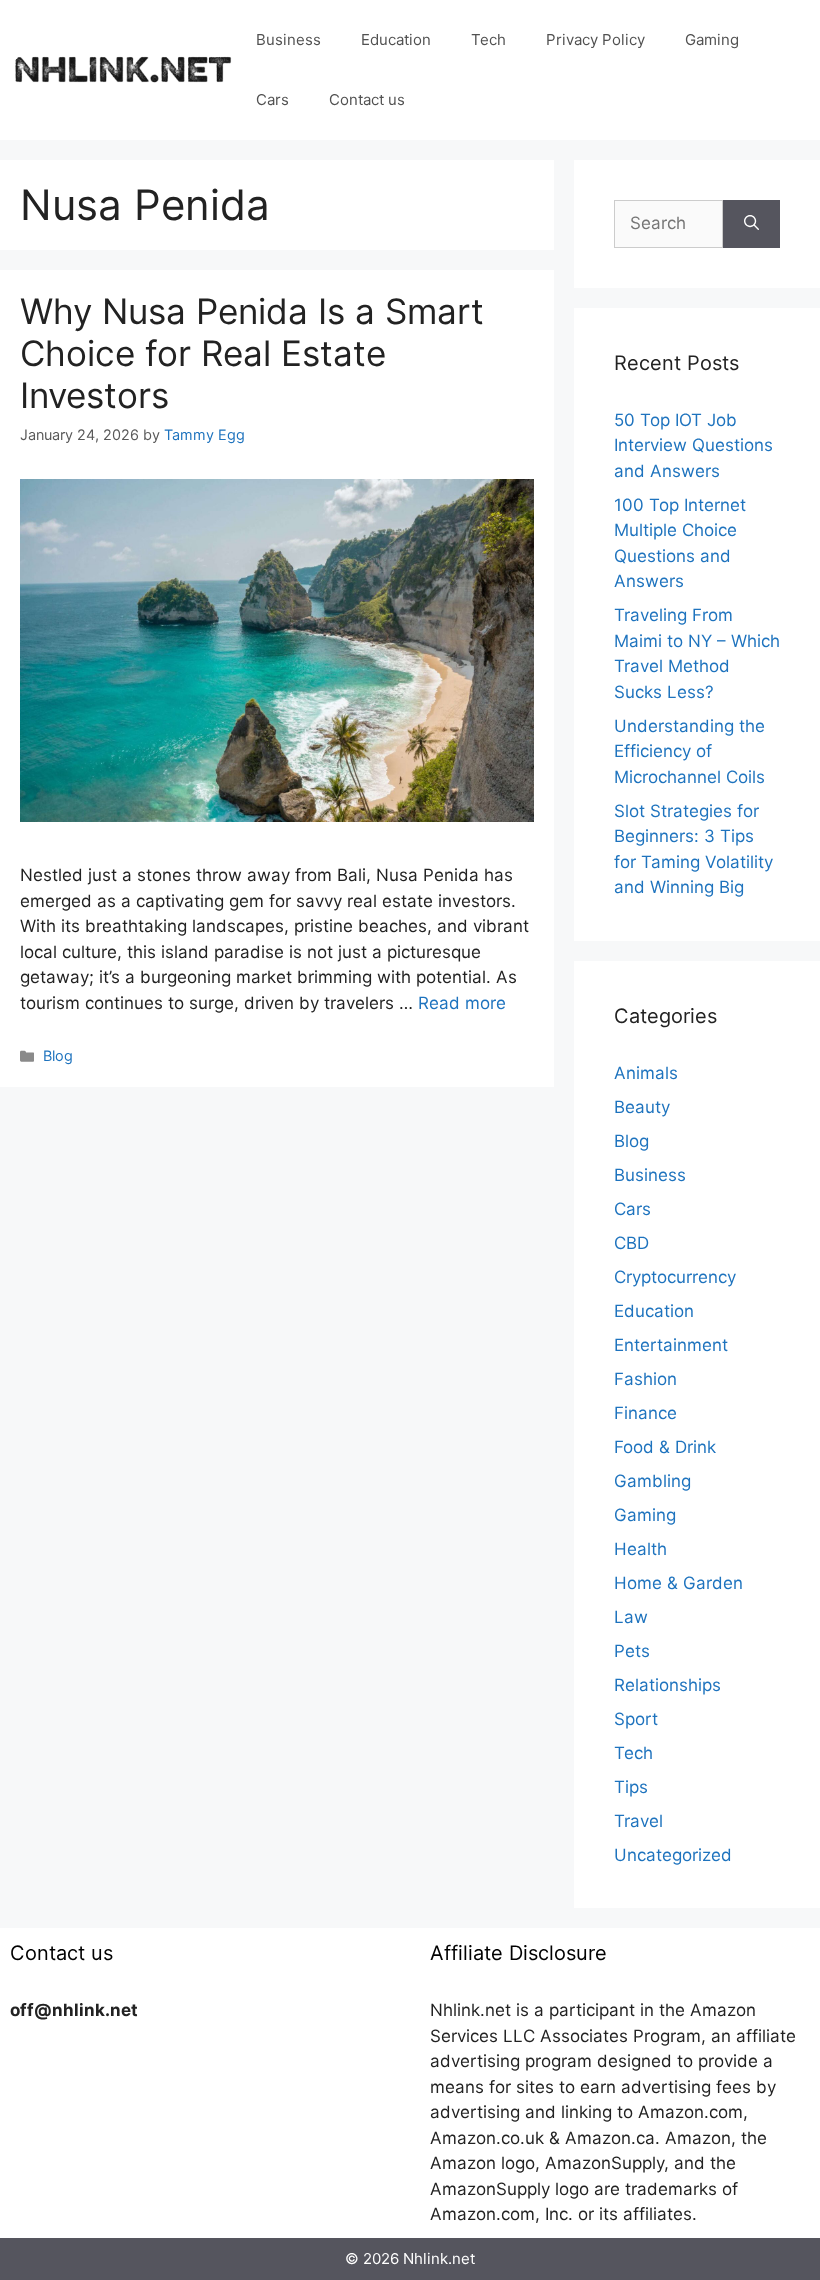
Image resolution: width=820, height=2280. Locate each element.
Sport (636, 1719)
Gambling (652, 1481)
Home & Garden (678, 1583)
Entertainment (671, 1345)
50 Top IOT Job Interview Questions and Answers (693, 445)
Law (631, 1617)
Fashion (645, 1379)
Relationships (667, 1685)
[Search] (751, 224)
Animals (646, 1073)
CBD (631, 1243)
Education (396, 39)
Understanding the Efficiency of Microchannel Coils (689, 751)
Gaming (712, 39)
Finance (645, 1413)
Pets (632, 1651)
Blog (58, 1055)
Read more (462, 1003)
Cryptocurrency (675, 1277)
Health (640, 1549)
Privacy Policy (595, 39)
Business (288, 39)
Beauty (642, 1107)
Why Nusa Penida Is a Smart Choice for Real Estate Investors (252, 353)
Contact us (367, 99)
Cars (272, 99)
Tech (488, 39)
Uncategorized (673, 1855)
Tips (631, 1787)
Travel (638, 1821)
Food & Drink (665, 1447)
